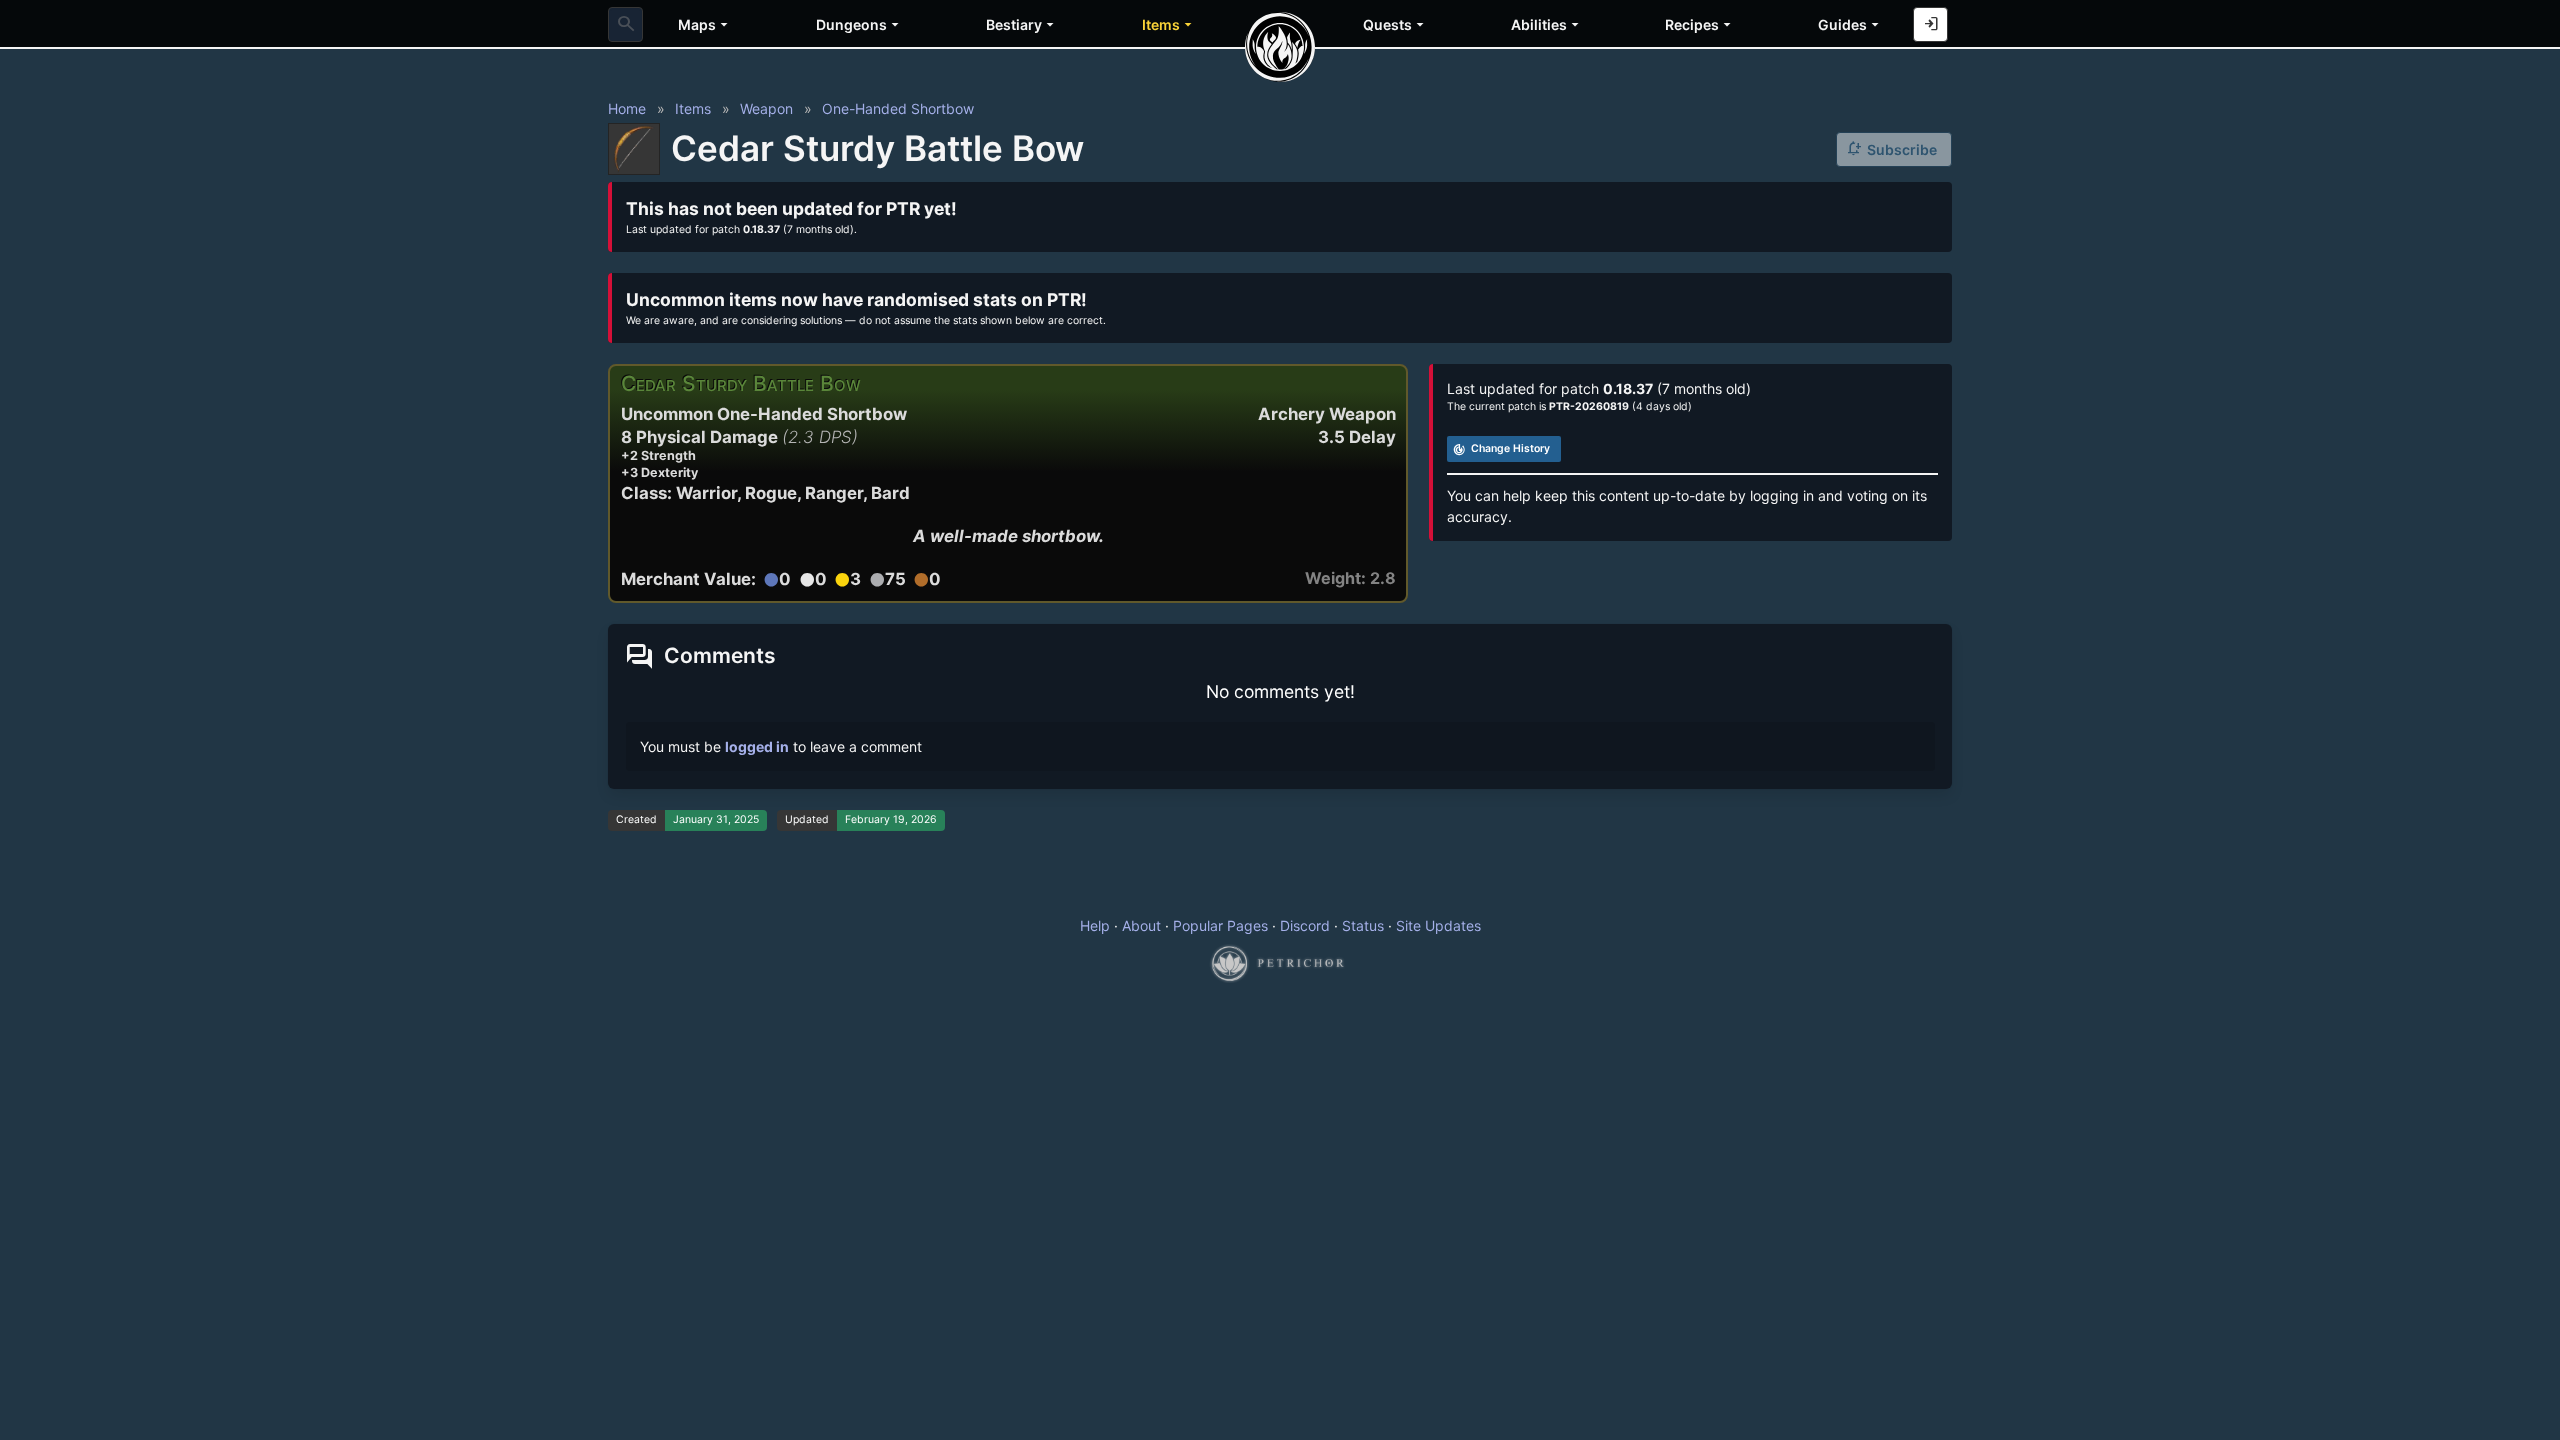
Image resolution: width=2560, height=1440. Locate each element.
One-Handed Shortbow (898, 108)
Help (1095, 925)
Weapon (766, 108)
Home (627, 108)
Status (1363, 925)
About (1141, 925)
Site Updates (1438, 925)
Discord (1305, 925)
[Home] (1280, 47)
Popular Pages (1220, 925)
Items (693, 108)
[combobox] (625, 24)
